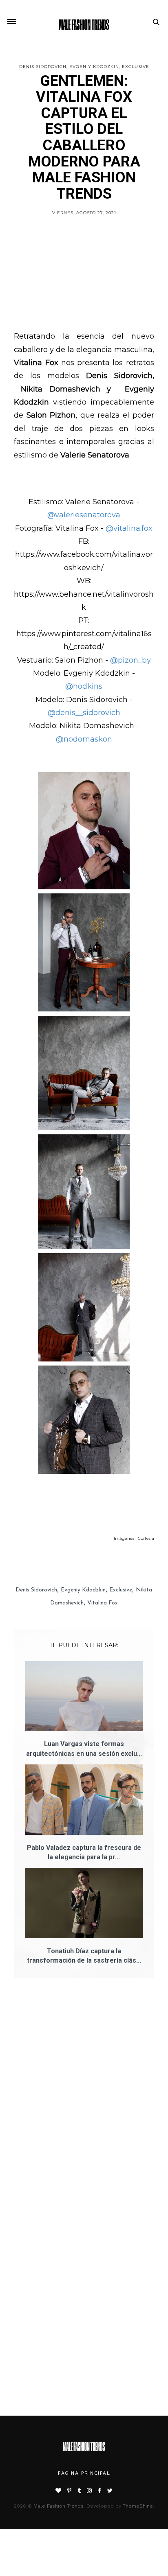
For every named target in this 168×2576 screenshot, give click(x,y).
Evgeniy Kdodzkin (94, 67)
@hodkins (84, 686)
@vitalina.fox (129, 528)
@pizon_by (130, 660)
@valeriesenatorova (84, 515)
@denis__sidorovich (84, 713)
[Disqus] (84, 2100)
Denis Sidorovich (43, 67)
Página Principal (84, 2473)
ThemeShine (138, 2506)
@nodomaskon (84, 739)
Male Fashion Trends (59, 2506)
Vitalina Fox (103, 1603)
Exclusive (136, 67)
